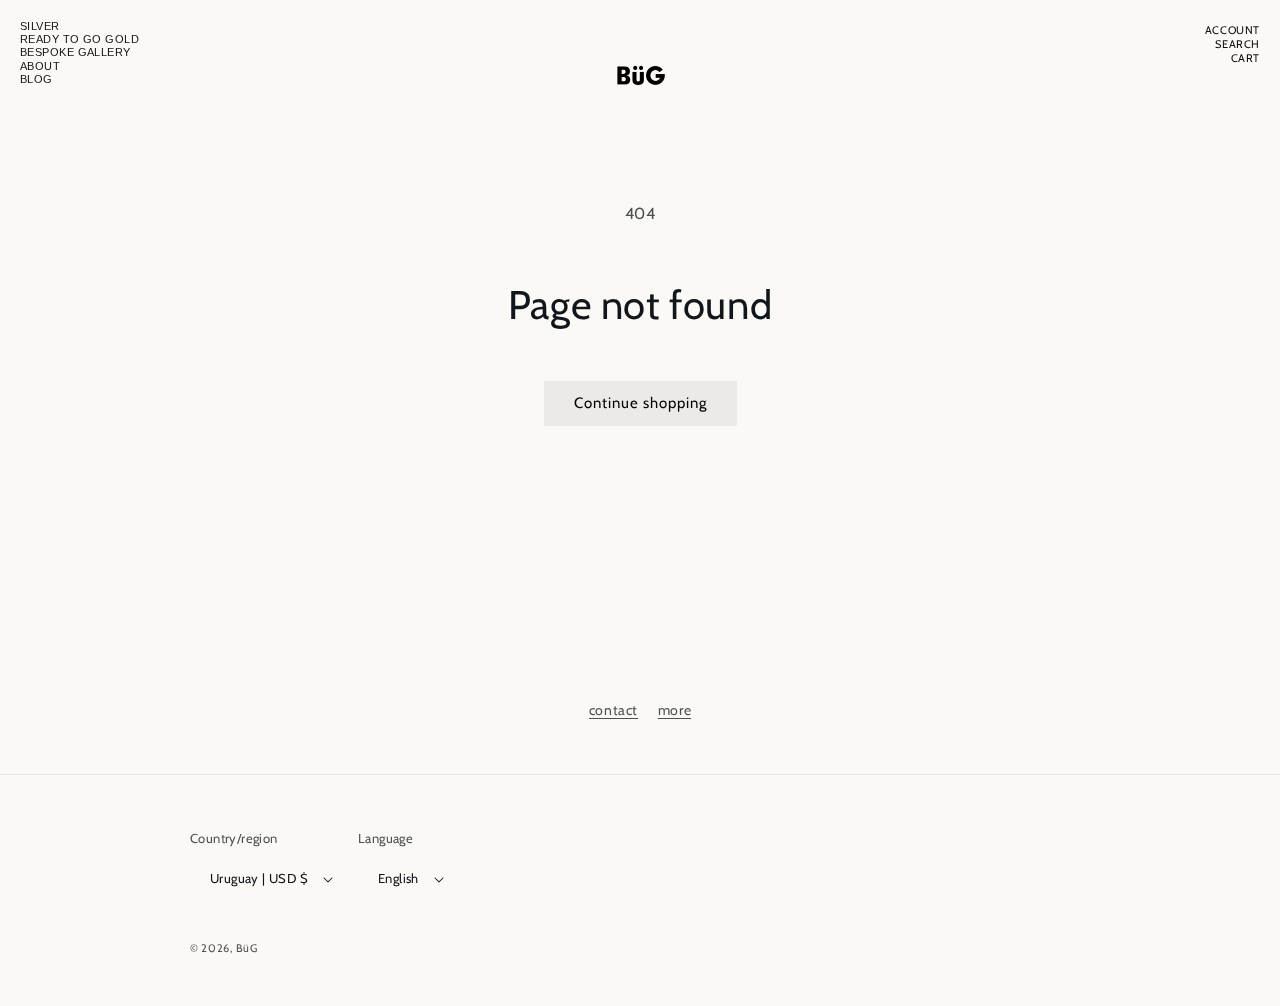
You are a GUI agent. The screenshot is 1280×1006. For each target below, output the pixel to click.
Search (1237, 44)
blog (36, 79)
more (674, 710)
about (40, 66)
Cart (1245, 58)
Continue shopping (640, 403)
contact (613, 710)
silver (40, 26)
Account (1232, 30)
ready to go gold (79, 39)
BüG (247, 948)
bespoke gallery (75, 52)
